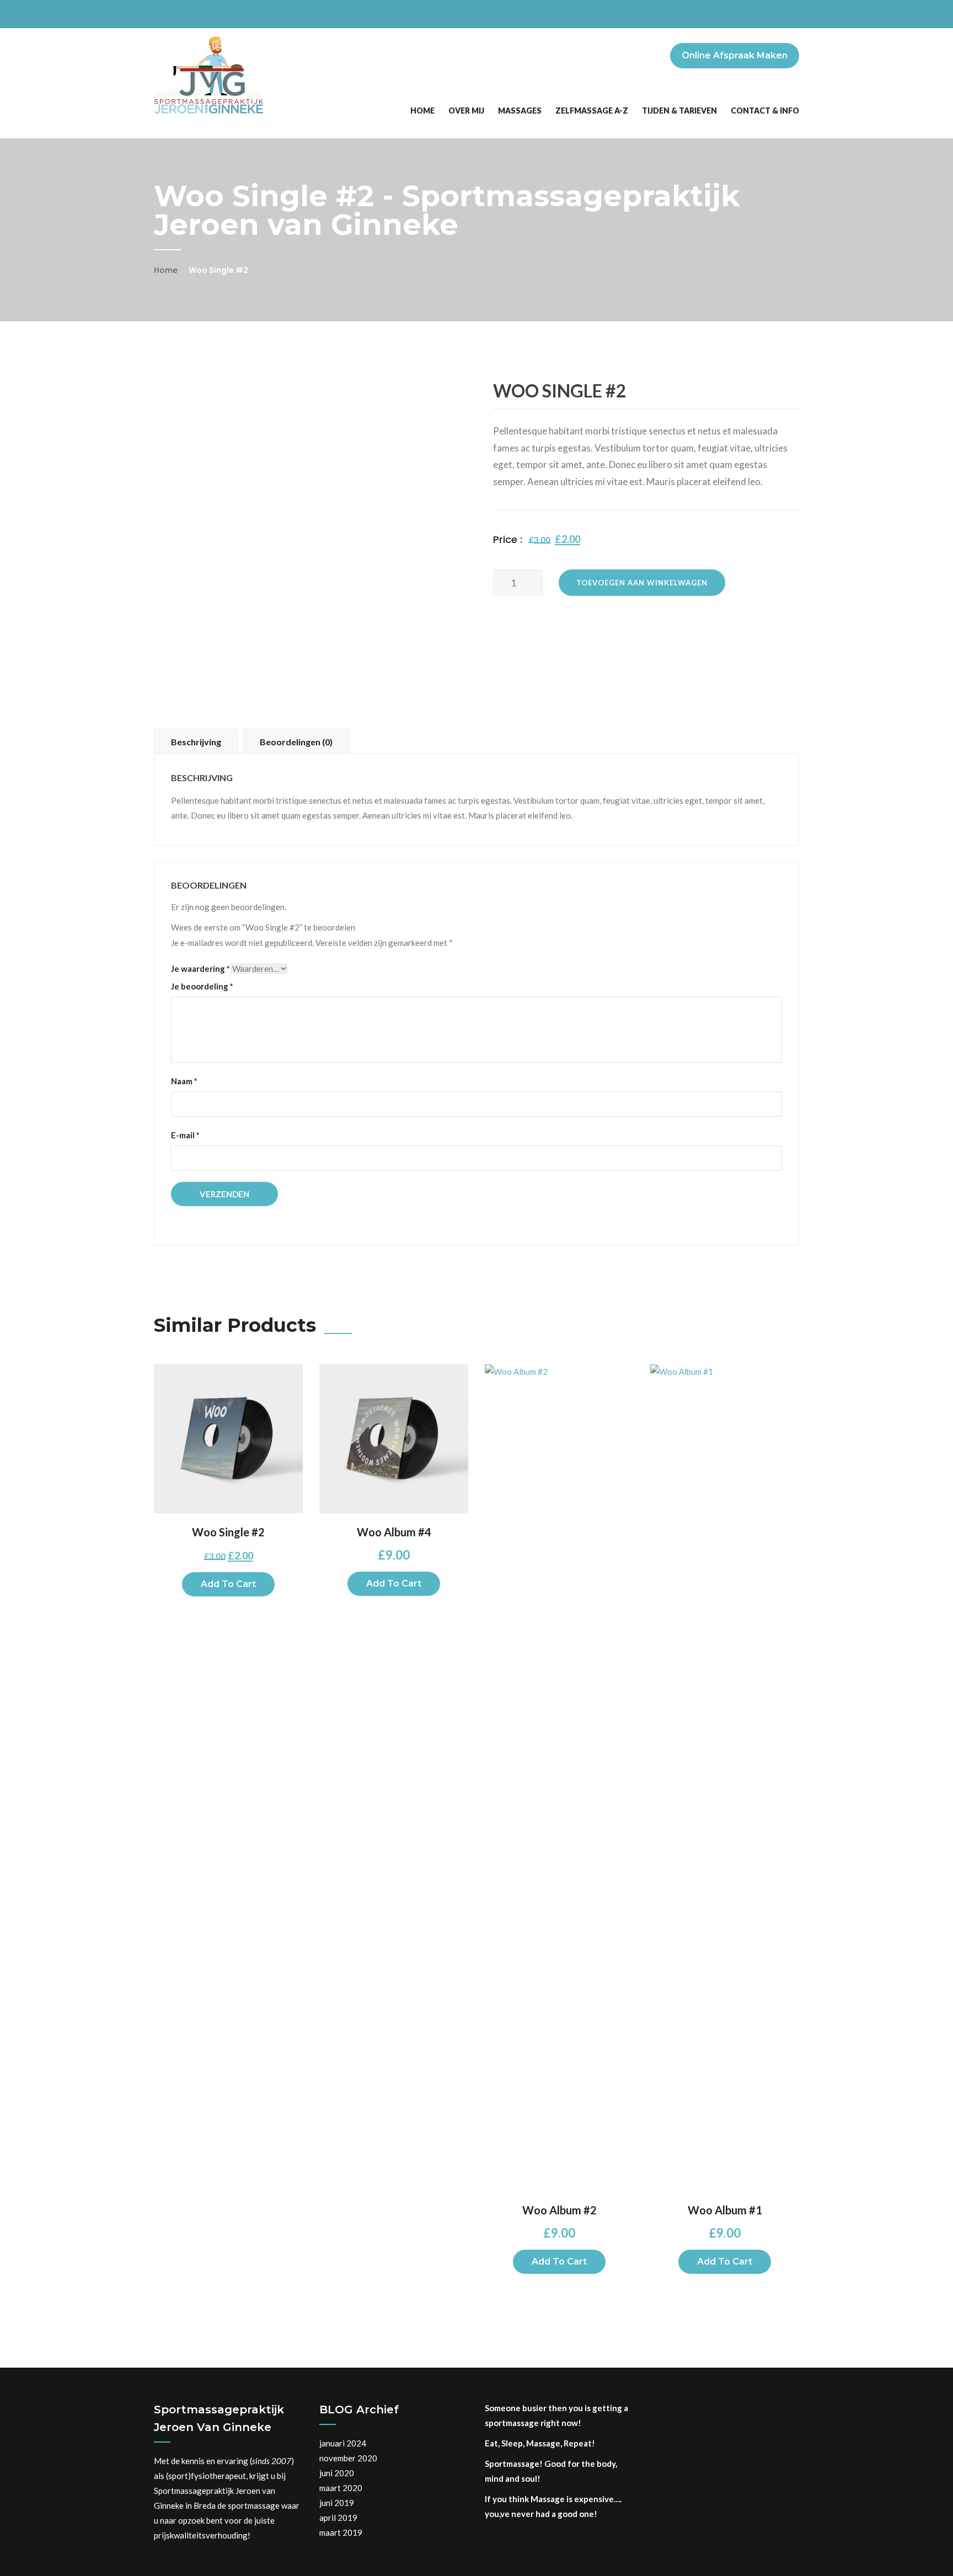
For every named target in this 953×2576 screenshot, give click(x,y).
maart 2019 (341, 2532)
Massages (520, 111)
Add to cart (228, 1584)
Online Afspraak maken (735, 55)
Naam (184, 1081)
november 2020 (348, 2458)
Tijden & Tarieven (679, 111)
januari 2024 (343, 2443)
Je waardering (200, 969)
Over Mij (466, 111)
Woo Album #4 (394, 1532)
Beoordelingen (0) (296, 742)
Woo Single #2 (228, 1532)
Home (422, 111)
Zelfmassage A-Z (592, 111)
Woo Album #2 (560, 2210)
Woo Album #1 (725, 2210)
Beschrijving (196, 742)
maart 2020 (341, 2488)
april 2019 (338, 2518)
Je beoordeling (202, 986)
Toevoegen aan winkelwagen (642, 583)
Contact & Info (765, 111)
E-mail (185, 1135)
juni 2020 (337, 2473)
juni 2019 (337, 2503)
